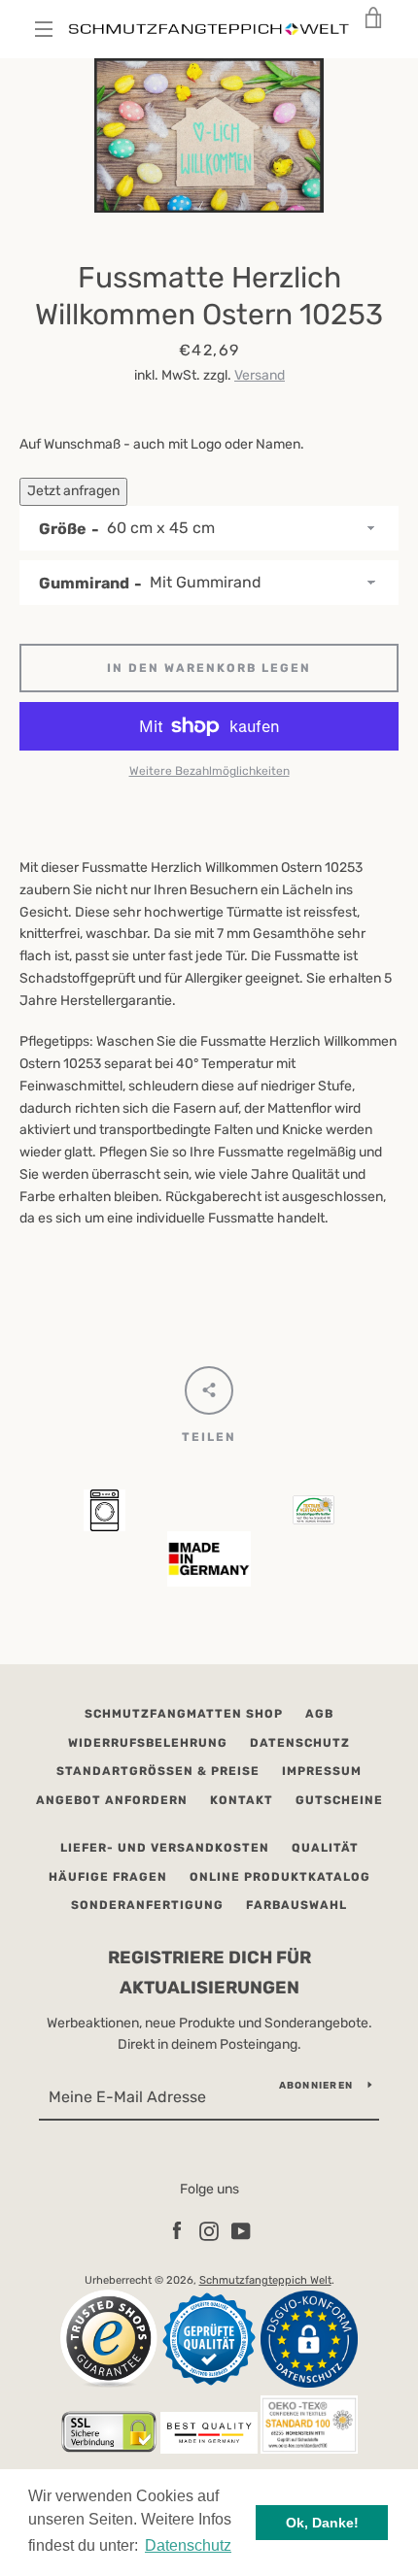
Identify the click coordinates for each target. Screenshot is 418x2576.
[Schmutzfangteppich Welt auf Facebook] (177, 2231)
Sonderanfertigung (147, 1905)
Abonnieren (316, 2086)
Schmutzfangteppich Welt (265, 2280)
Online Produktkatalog (280, 1877)
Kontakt (242, 1800)
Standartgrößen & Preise (158, 1771)
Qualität (325, 1848)
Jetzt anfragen (73, 491)
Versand (260, 375)
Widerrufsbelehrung (148, 1743)
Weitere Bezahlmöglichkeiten (209, 771)
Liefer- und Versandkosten (165, 1848)
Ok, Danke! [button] (322, 2523)
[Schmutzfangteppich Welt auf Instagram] (209, 2231)
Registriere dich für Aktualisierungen (209, 1973)
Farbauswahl (296, 1905)
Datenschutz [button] (188, 2545)
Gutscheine (339, 1800)
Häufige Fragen (108, 1877)
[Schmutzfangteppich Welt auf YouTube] (241, 2231)
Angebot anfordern (112, 1800)
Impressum (322, 1771)
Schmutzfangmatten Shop (184, 1714)
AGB (319, 1714)
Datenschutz (300, 1743)
